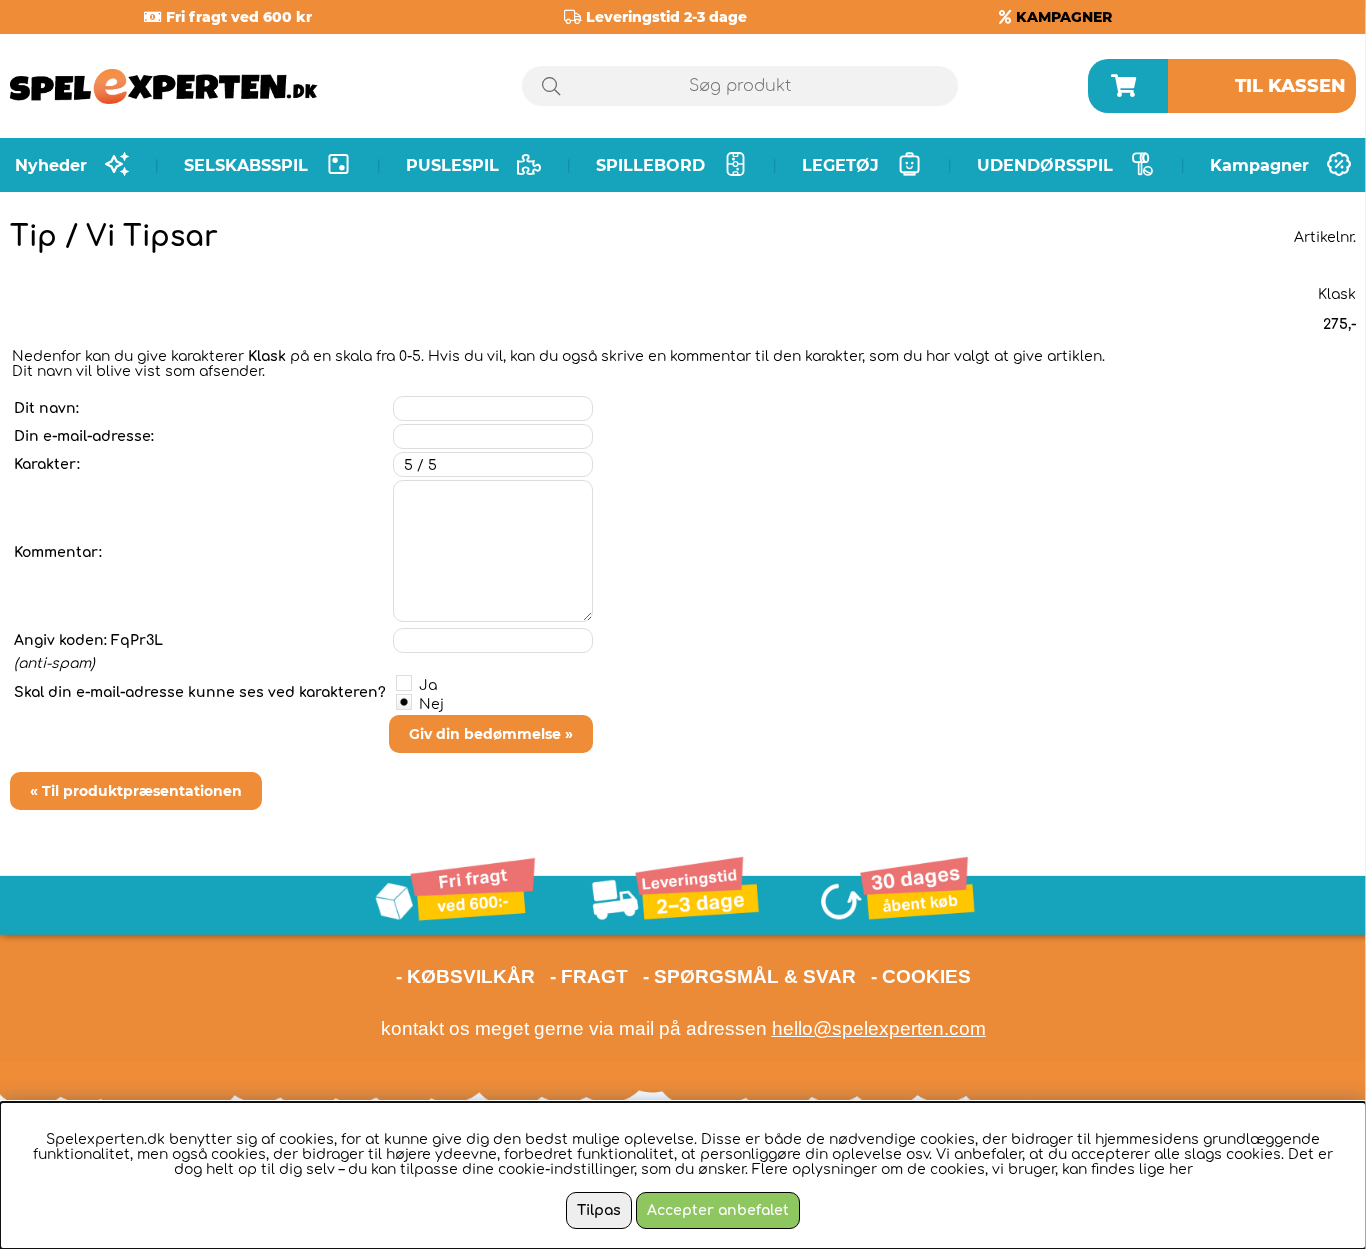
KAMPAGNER (1064, 17)
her (1181, 1169)
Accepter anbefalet (718, 1210)
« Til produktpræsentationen (136, 791)
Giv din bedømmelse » (491, 734)
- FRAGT (589, 976)
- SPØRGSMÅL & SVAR (749, 976)
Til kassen (1290, 86)
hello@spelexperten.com (879, 1028)
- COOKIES (921, 976)
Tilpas (599, 1210)
